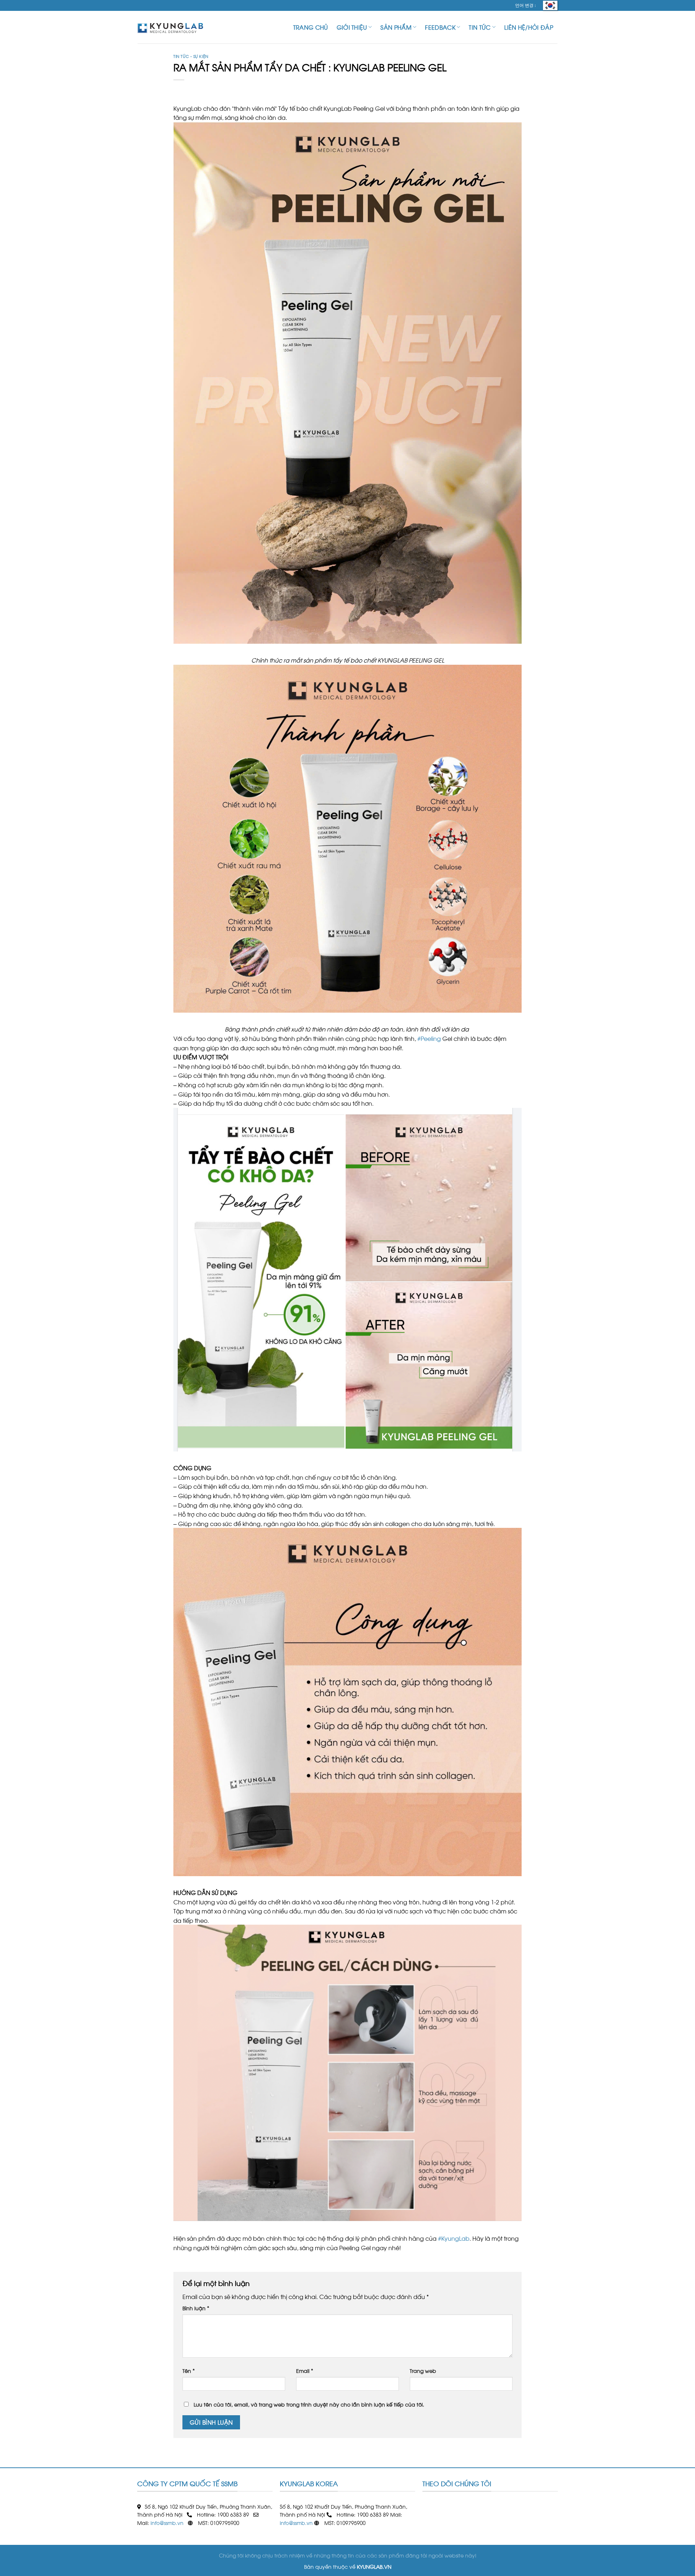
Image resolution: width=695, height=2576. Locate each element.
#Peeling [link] (429, 1038)
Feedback (440, 27)
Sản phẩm (396, 27)
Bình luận (196, 2308)
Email (305, 2370)
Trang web (423, 2370)
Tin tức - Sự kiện (191, 56)
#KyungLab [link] (454, 2238)
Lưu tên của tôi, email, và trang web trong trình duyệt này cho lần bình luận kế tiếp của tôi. (309, 2404)
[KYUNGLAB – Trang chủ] (174, 27)
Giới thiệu (352, 27)
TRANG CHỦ (311, 27)
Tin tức (480, 27)
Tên (189, 2370)
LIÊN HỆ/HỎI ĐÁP (529, 27)
